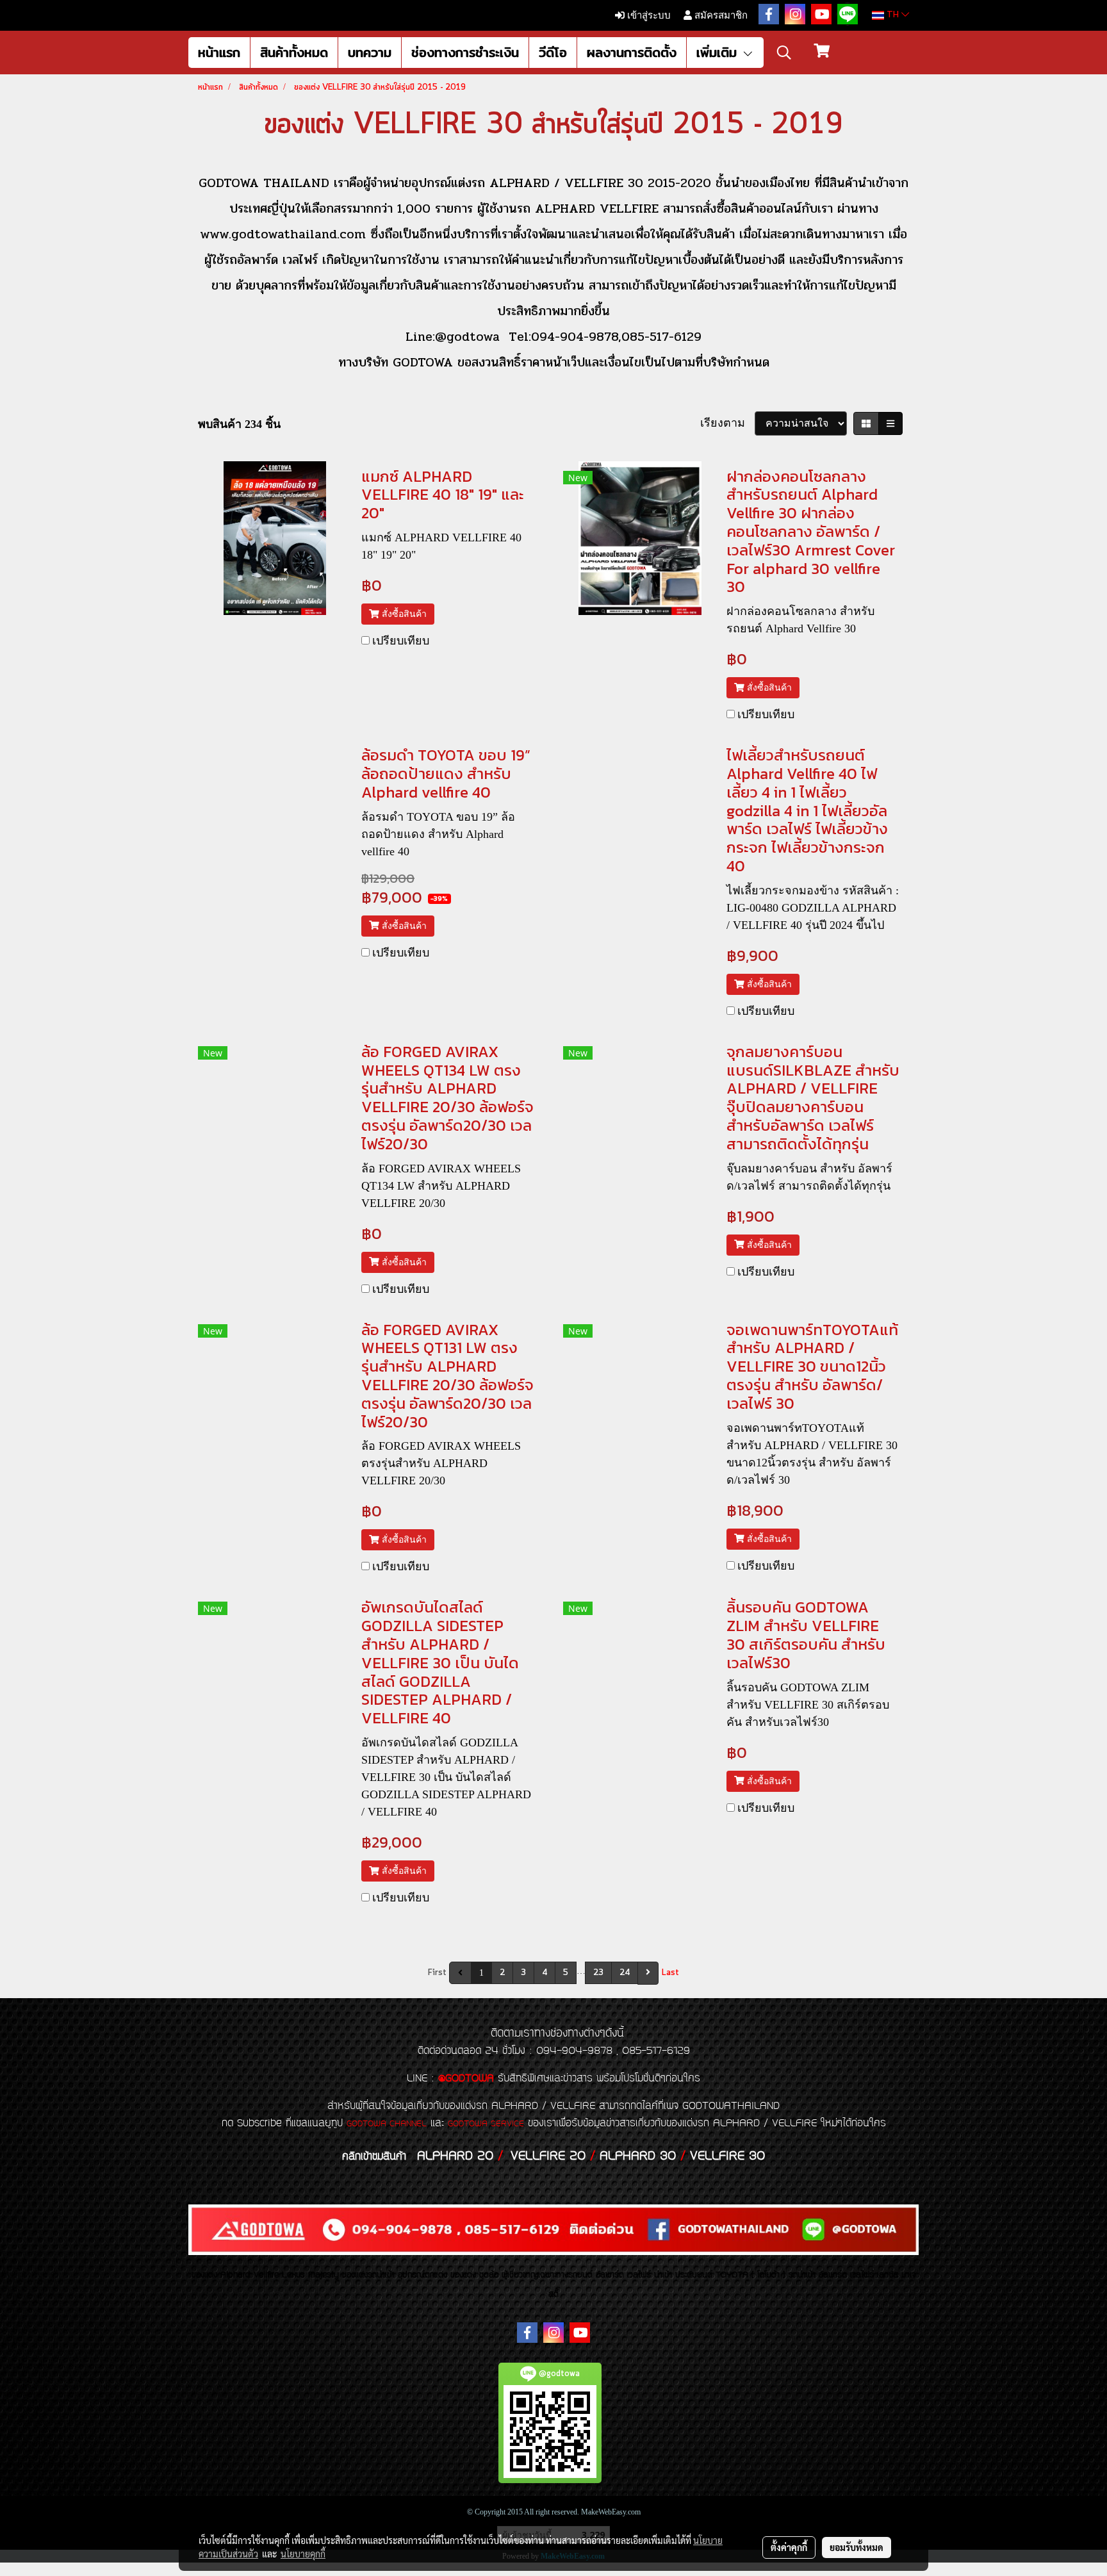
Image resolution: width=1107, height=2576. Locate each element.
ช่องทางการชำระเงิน (465, 52)
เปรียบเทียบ (401, 641)
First (437, 1973)
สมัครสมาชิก (720, 15)
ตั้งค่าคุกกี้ (789, 2547)
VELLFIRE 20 (548, 2156)
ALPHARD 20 (455, 2156)
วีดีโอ (553, 52)
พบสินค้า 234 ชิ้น (239, 424)
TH (893, 15)
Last (670, 1973)
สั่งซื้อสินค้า (403, 614)
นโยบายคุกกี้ (303, 2554)
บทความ (370, 52)
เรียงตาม (727, 423)
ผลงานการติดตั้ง (632, 52)
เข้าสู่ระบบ (648, 15)
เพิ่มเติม (719, 52)
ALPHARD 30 (638, 2156)
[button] (784, 53)
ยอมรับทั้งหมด (857, 2547)
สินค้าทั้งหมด (294, 52)
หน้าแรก (219, 52)
